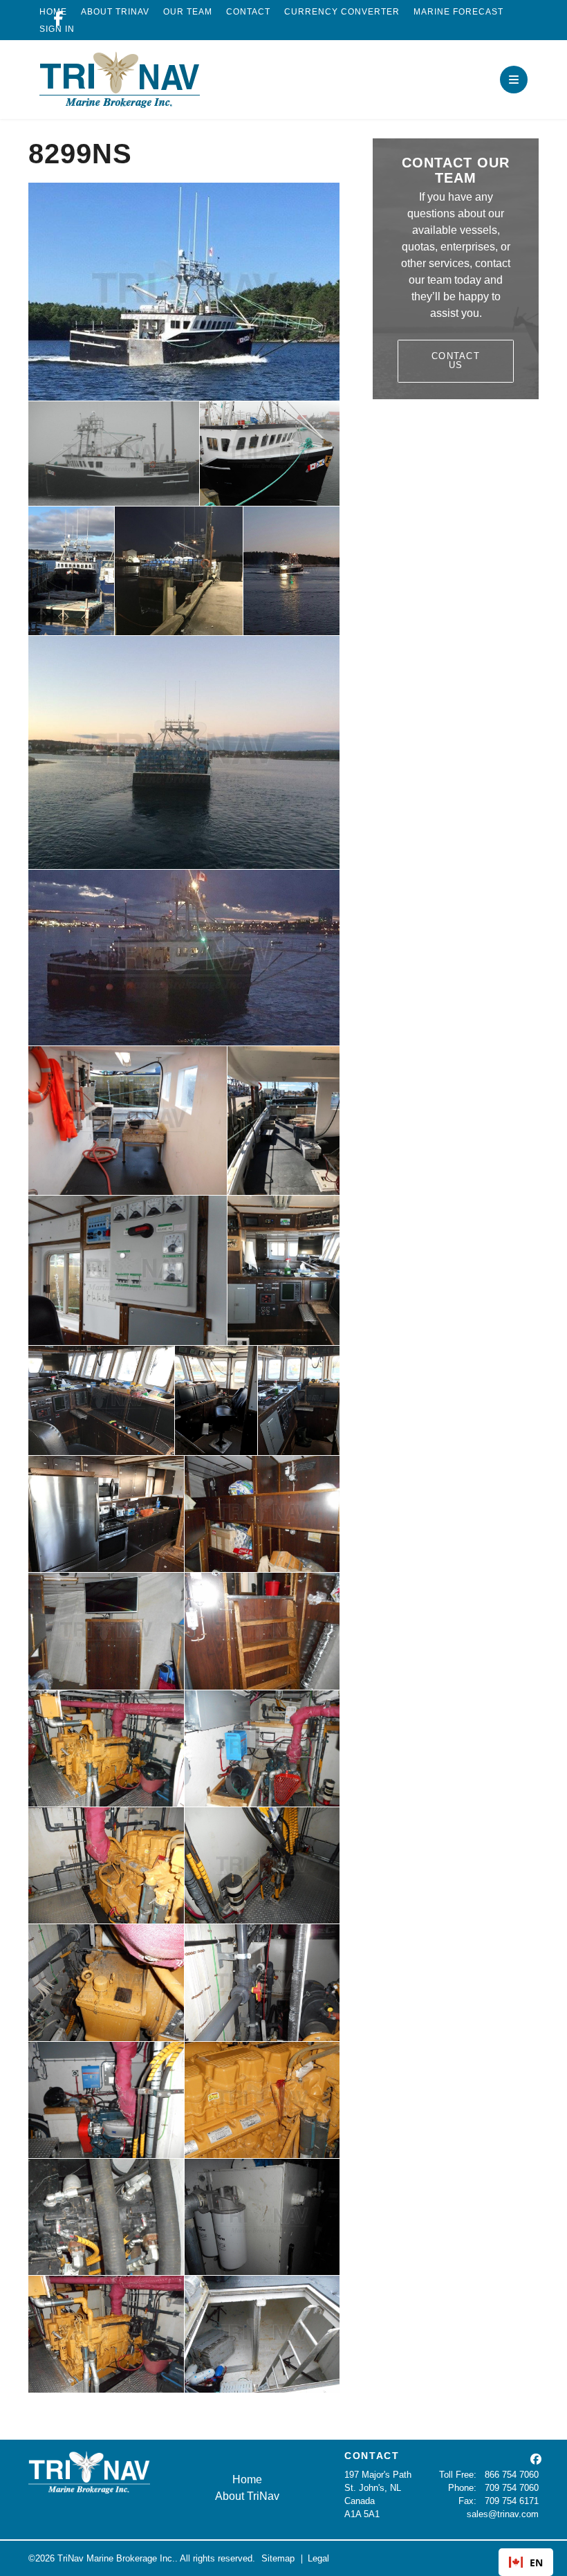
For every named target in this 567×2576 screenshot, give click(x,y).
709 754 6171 (512, 2501)
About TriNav (115, 12)
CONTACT (372, 2456)
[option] (526, 2562)
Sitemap (278, 2558)
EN (536, 2563)
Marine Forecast (458, 12)
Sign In (57, 29)
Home (247, 2479)
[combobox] (526, 2562)
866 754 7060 (512, 2475)
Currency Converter (342, 12)
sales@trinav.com (503, 2514)
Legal (318, 2558)
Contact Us (456, 360)
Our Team (188, 12)
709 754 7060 (512, 2488)
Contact (248, 12)
